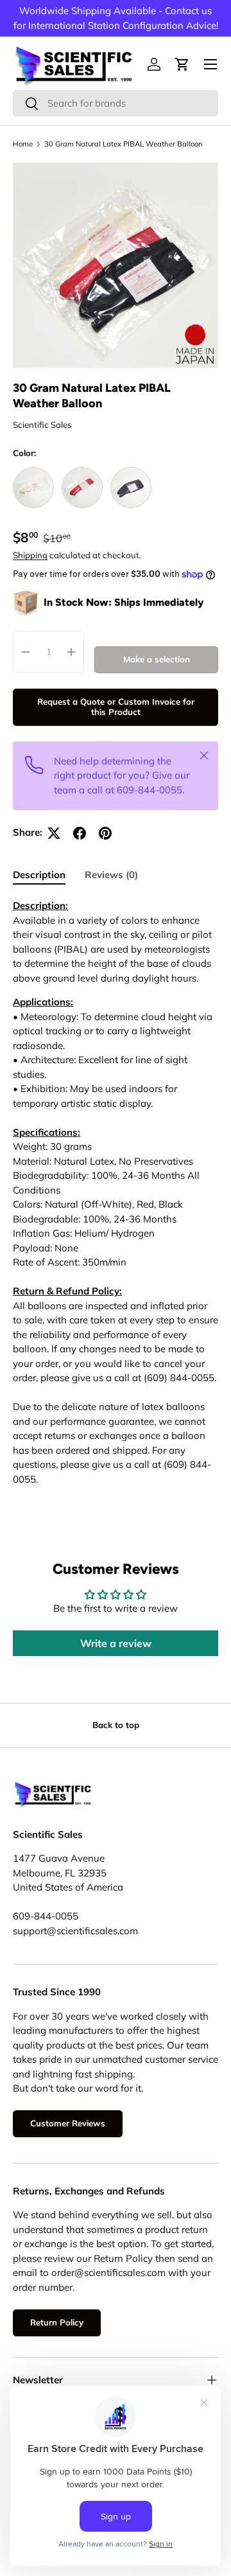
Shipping (30, 555)
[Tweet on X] (54, 833)
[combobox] (116, 103)
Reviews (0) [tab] (111, 875)
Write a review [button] (116, 1643)
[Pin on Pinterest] (105, 833)
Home (23, 144)
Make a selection (157, 659)
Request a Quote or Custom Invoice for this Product (116, 707)
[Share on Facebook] (80, 833)
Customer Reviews (68, 2123)
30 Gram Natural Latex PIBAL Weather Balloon (124, 144)
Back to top (116, 1725)
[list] (116, 265)
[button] (182, 64)
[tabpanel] (116, 1193)
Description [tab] (39, 875)
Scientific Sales (42, 425)
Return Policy (57, 2322)
